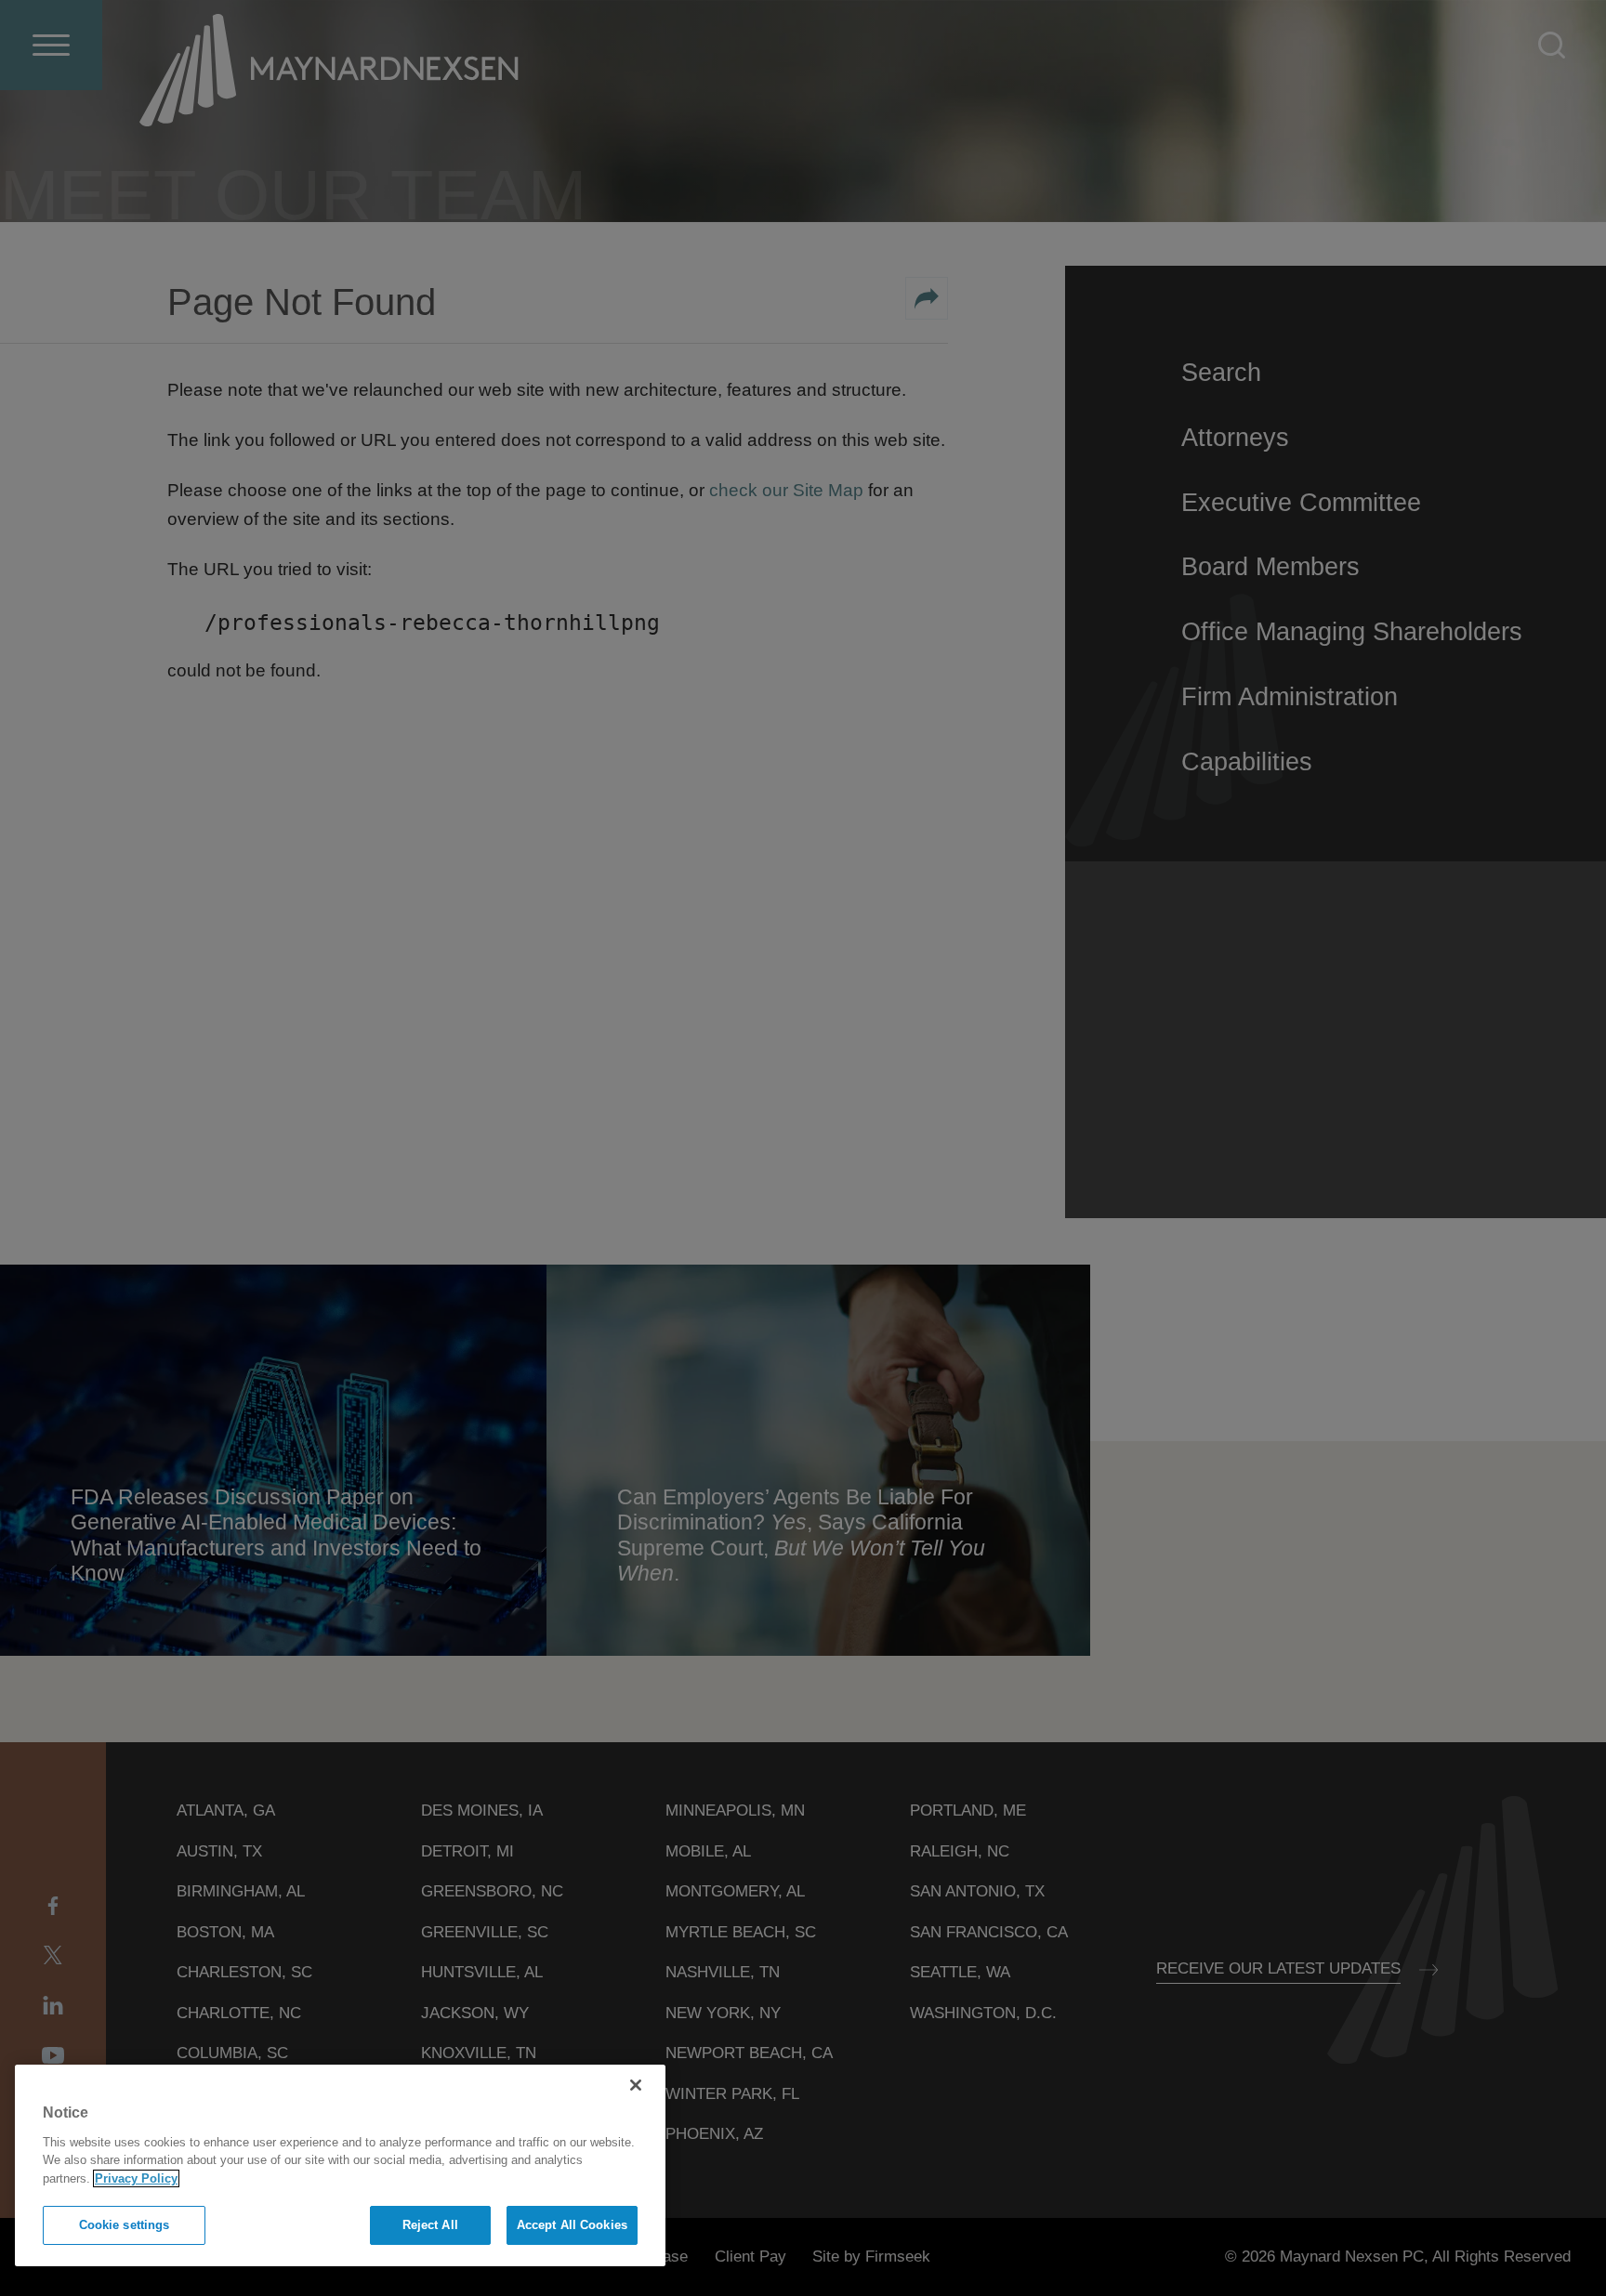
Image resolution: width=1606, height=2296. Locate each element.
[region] (340, 2165)
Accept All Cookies (572, 2225)
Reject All (430, 2225)
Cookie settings (125, 2225)
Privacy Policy (136, 2178)
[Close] (636, 2085)
